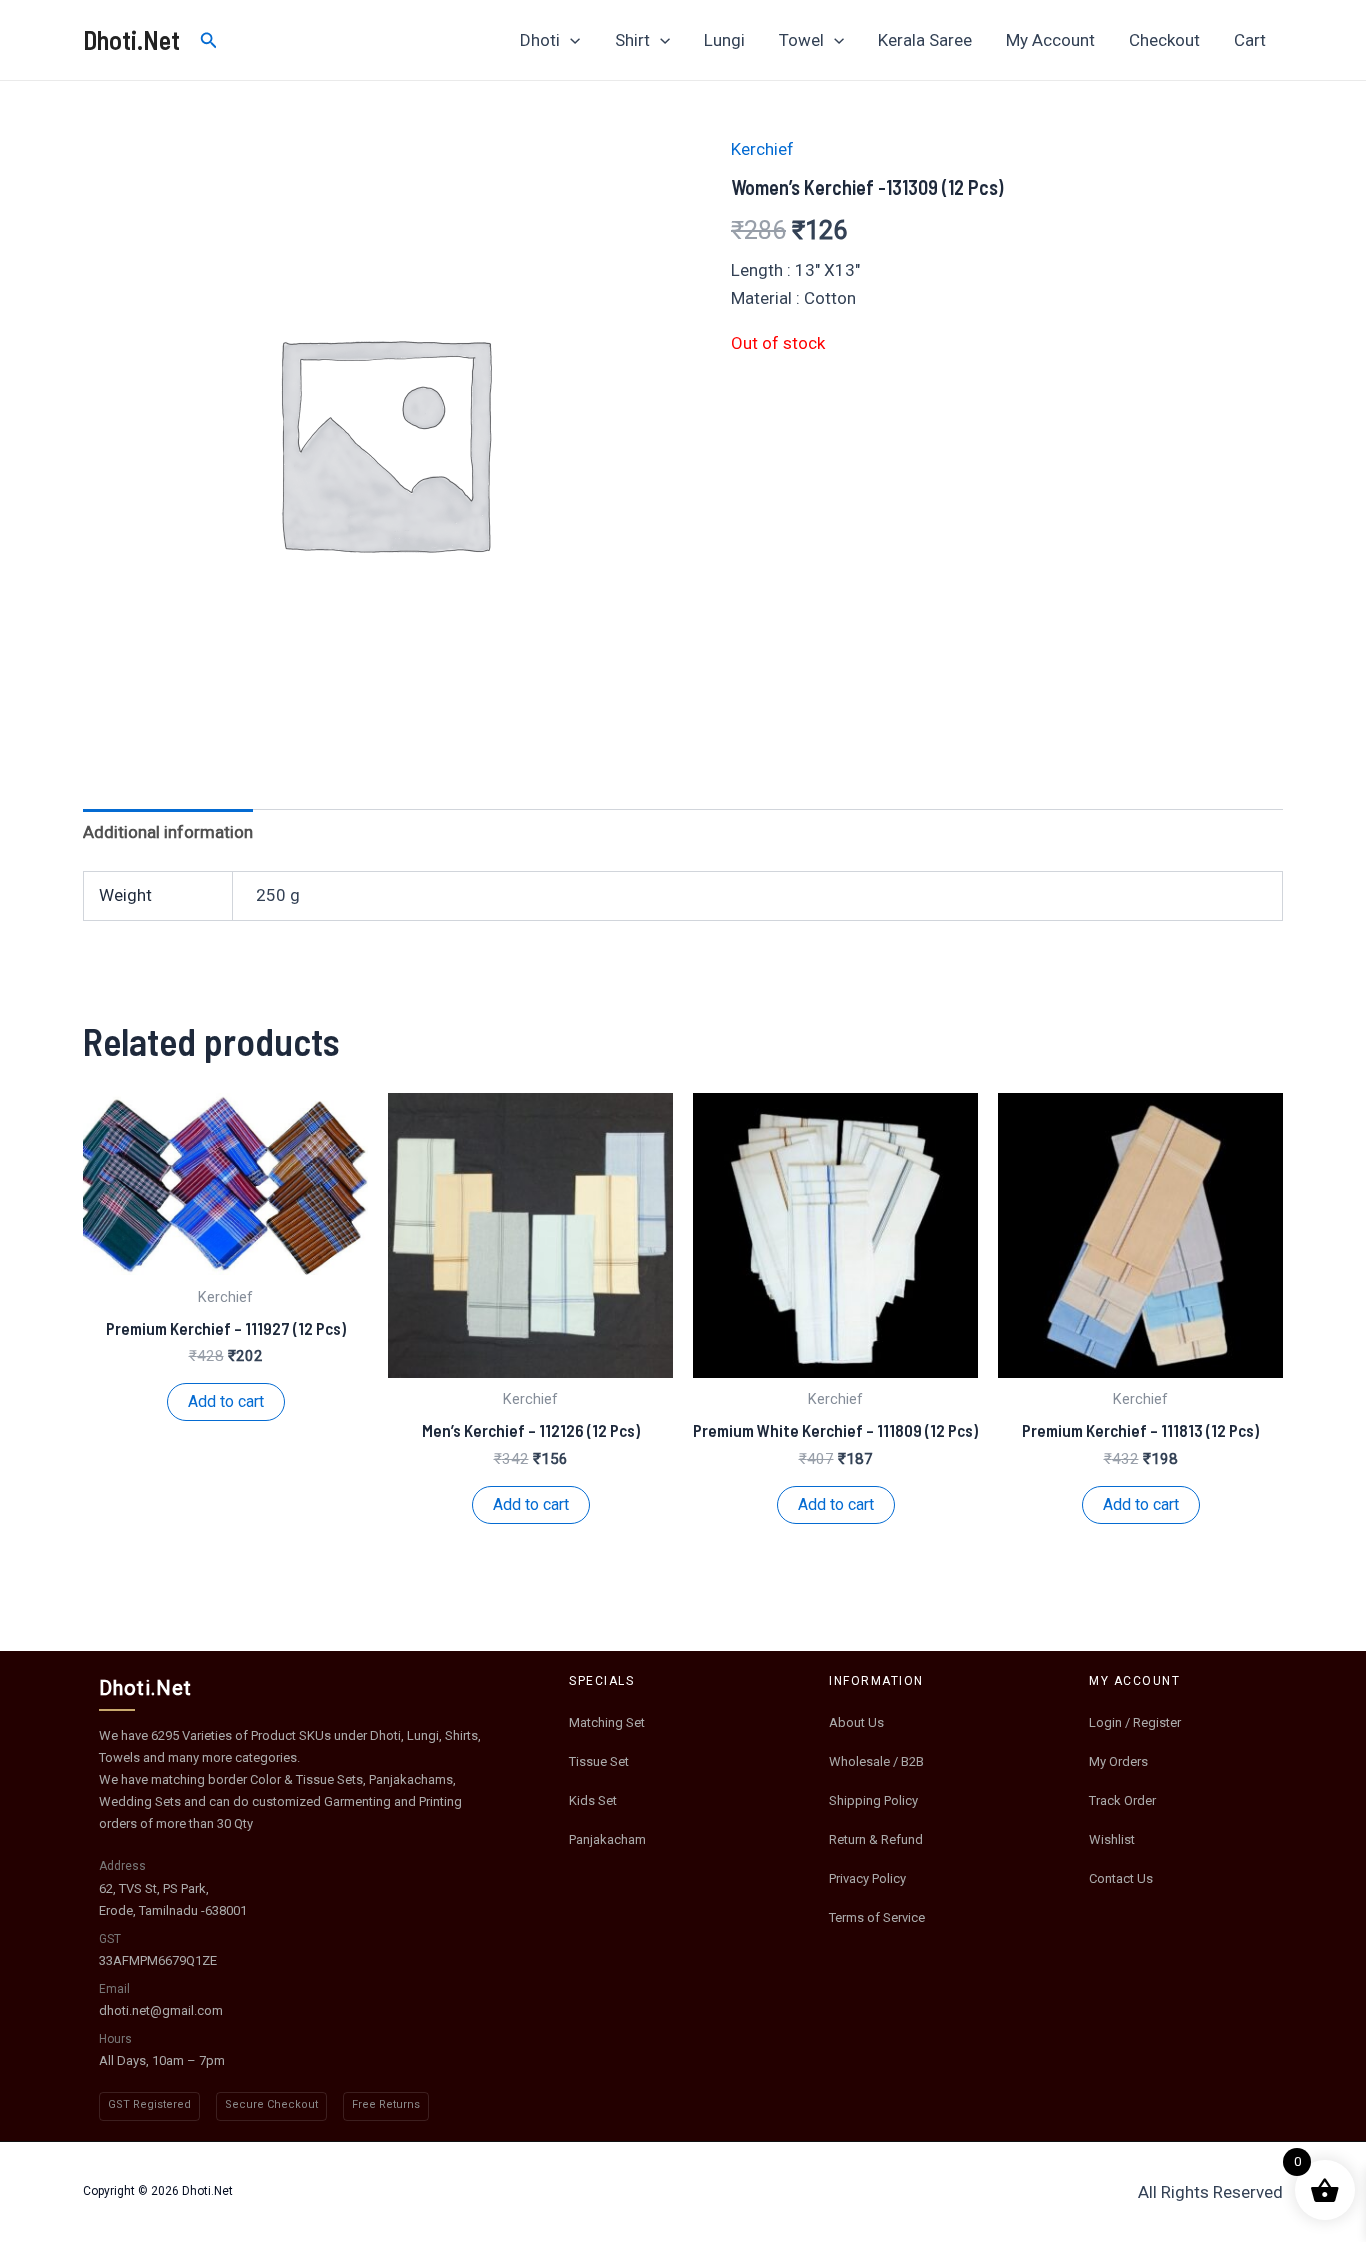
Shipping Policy (873, 1800)
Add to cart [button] (226, 1401)
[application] (570, 40)
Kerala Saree (925, 40)
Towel (801, 40)
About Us (856, 1722)
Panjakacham (607, 1839)
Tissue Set (599, 1761)
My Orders (1118, 1761)
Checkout (1164, 40)
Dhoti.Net (131, 39)
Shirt (632, 40)
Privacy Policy (867, 1878)
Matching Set (607, 1722)
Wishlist (1112, 1839)
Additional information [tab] (168, 832)
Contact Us (1121, 1878)
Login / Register (1135, 1722)
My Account (1050, 40)
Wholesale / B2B (876, 1761)
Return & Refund (876, 1839)
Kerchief (762, 149)
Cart (1250, 40)
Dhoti (540, 40)
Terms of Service (877, 1917)
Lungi (724, 40)
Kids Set (593, 1800)
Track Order (1122, 1800)
